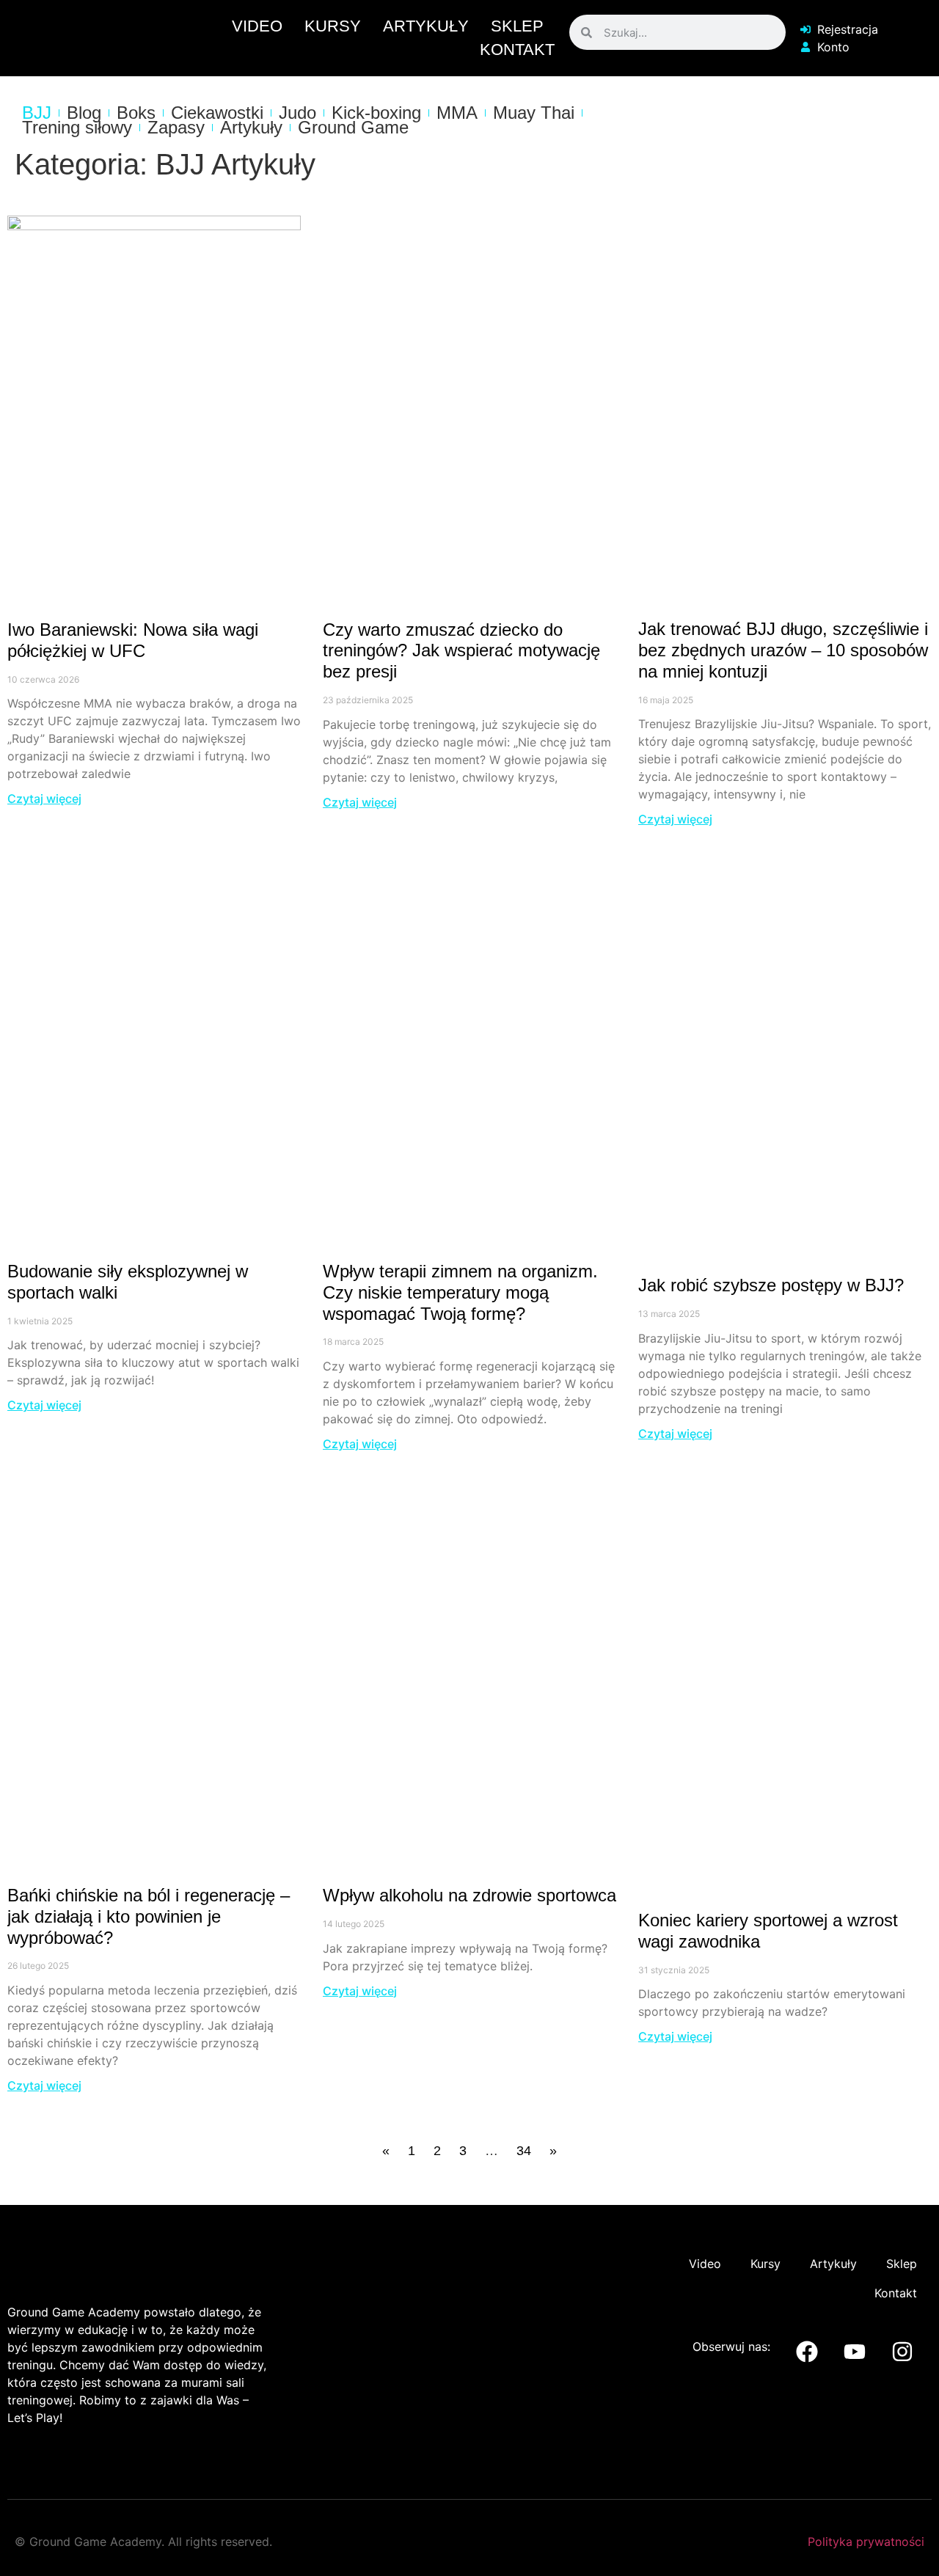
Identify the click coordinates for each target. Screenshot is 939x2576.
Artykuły (426, 26)
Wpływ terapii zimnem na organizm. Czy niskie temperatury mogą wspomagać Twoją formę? (460, 1292)
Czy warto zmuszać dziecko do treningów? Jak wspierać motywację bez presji (461, 651)
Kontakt (517, 49)
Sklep (517, 26)
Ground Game (353, 128)
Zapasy (176, 128)
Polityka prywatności (866, 2542)
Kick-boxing (376, 113)
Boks (136, 113)
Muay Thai (534, 113)
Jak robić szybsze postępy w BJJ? (771, 1285)
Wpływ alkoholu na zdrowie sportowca (469, 1895)
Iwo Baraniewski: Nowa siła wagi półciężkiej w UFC (133, 640)
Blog (84, 113)
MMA (457, 113)
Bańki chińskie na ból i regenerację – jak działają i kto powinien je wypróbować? (149, 1916)
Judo (297, 113)
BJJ (37, 113)
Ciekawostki (217, 113)
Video (257, 26)
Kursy (333, 26)
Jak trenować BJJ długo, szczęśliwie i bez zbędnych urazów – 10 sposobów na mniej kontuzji (783, 650)
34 (524, 2151)
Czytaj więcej (44, 799)
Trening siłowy (77, 128)
